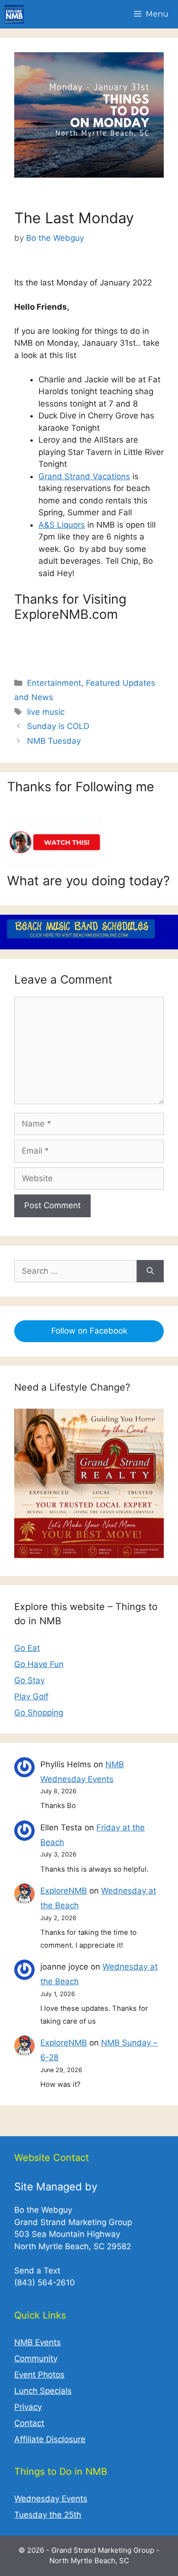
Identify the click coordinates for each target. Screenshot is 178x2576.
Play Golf (31, 1696)
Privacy (28, 2407)
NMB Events (37, 2342)
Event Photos (39, 2375)
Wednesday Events (51, 2499)
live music (46, 712)
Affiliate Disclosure (50, 2439)
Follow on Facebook (89, 1331)
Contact (29, 2423)
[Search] (150, 1271)
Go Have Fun (39, 1664)
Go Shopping (39, 1713)
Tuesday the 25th (48, 2515)
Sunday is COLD (58, 726)
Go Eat (27, 1648)
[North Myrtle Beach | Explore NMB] (14, 14)
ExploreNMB (64, 1891)
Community (36, 2358)
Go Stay (29, 1680)
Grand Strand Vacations (84, 476)
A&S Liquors (62, 525)
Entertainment (54, 683)
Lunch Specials (43, 2391)
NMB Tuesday (54, 741)
